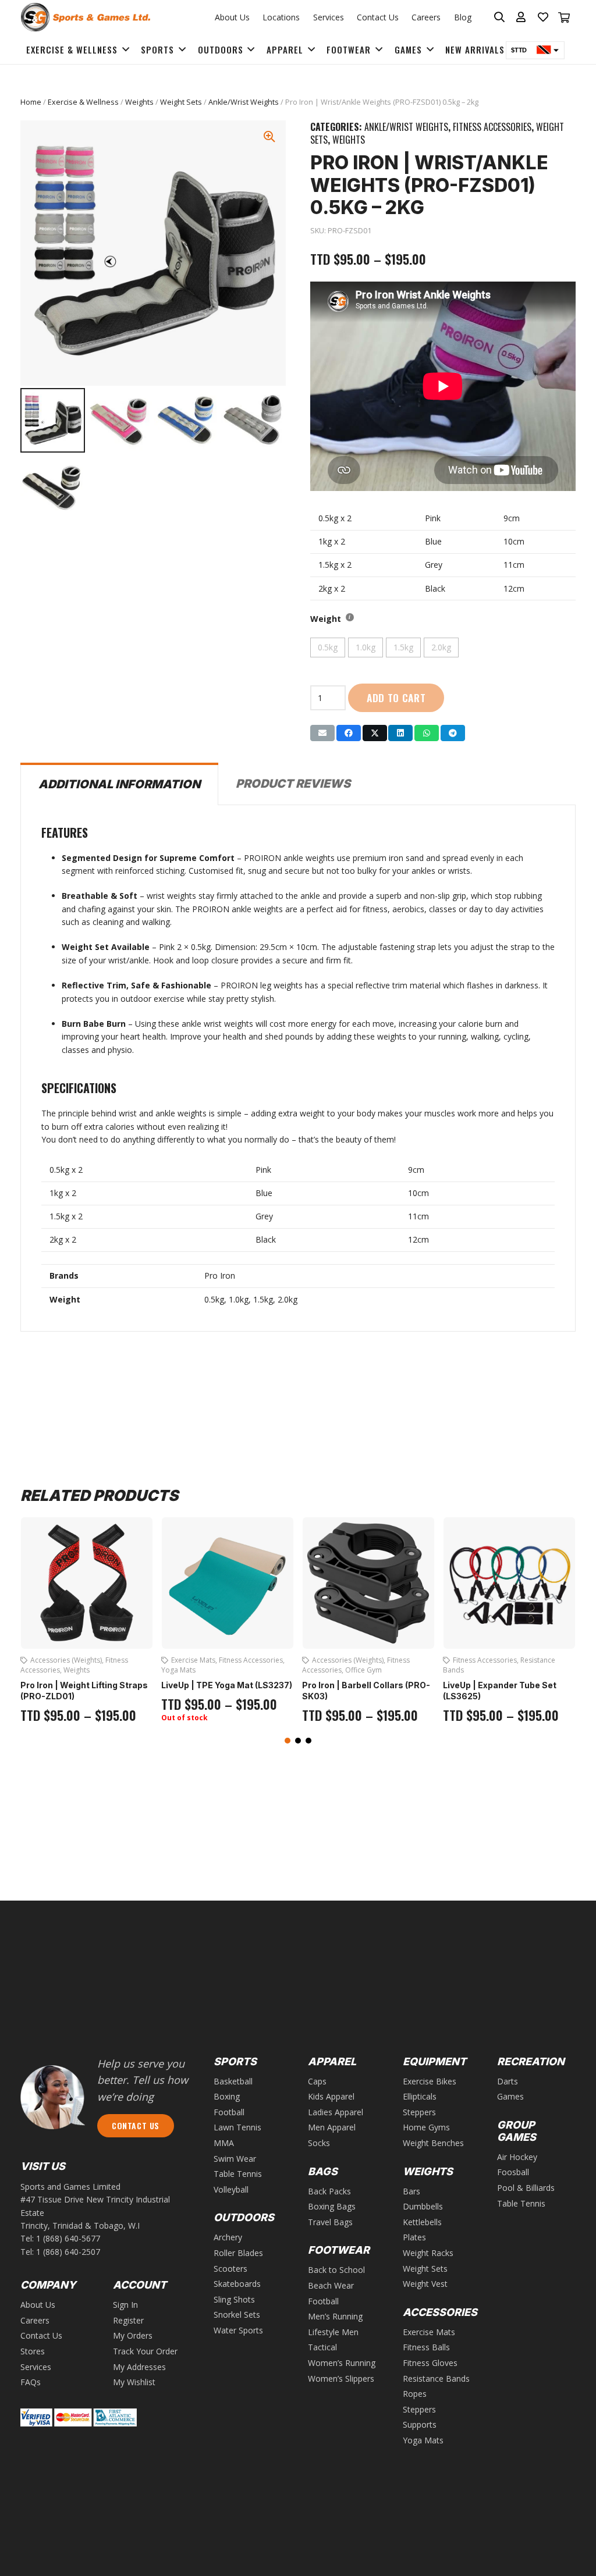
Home (31, 102)
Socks (319, 2143)
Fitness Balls (426, 2347)
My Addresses (139, 2367)
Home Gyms (426, 2127)
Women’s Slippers (341, 2378)
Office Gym (223, 1670)
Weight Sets (181, 102)
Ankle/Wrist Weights (244, 102)
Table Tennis (238, 2174)
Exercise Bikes (430, 2081)
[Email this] (322, 733)
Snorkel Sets (237, 2315)
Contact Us (378, 17)
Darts (508, 2081)
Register (128, 2320)
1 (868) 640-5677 (68, 2238)
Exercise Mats (52, 1660)
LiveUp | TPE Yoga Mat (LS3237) (86, 1685)
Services (329, 17)
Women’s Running (342, 2363)
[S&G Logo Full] (85, 17)
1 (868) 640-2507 (68, 2252)
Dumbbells (423, 2206)
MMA (224, 2143)
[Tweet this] (375, 733)
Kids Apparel (331, 2096)
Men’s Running (335, 2316)
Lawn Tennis (237, 2127)
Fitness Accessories (492, 127)
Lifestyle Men (333, 2332)
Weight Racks (515, 1660)
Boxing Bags (332, 2206)
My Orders (133, 2335)
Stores (33, 2351)
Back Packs (329, 2191)
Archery (228, 2237)
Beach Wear (331, 2285)
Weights (139, 102)
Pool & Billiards (526, 2188)
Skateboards (237, 2284)
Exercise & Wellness (83, 102)
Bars (411, 2191)
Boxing (227, 2096)
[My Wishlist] (543, 17)
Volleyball (231, 2189)
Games (510, 2096)
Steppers (419, 2112)
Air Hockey (517, 2157)
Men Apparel (332, 2127)
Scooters (230, 2269)
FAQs (31, 2382)
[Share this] (349, 733)
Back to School (336, 2270)
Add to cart (396, 698)
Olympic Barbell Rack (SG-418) (506, 1675)
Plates (414, 2237)
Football (229, 2112)
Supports (420, 2424)
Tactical (322, 2347)
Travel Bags (330, 2222)
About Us (232, 17)
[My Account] (521, 17)
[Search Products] (500, 17)
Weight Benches (433, 2143)
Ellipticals (420, 2096)
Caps (317, 2081)
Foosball (513, 2172)
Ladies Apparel (336, 2112)
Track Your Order (145, 2351)
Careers (426, 17)
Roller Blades (238, 2253)
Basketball (233, 2081)
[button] (288, 1741)
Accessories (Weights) (207, 1660)
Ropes (415, 2394)
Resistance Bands (436, 2378)
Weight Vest (425, 2284)
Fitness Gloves (430, 2363)
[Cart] (564, 17)
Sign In (125, 2305)
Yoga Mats (38, 1670)
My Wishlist (134, 2382)
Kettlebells (422, 2222)
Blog (463, 17)
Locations (281, 17)
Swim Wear (235, 2159)
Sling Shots (234, 2299)
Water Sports (238, 2330)
